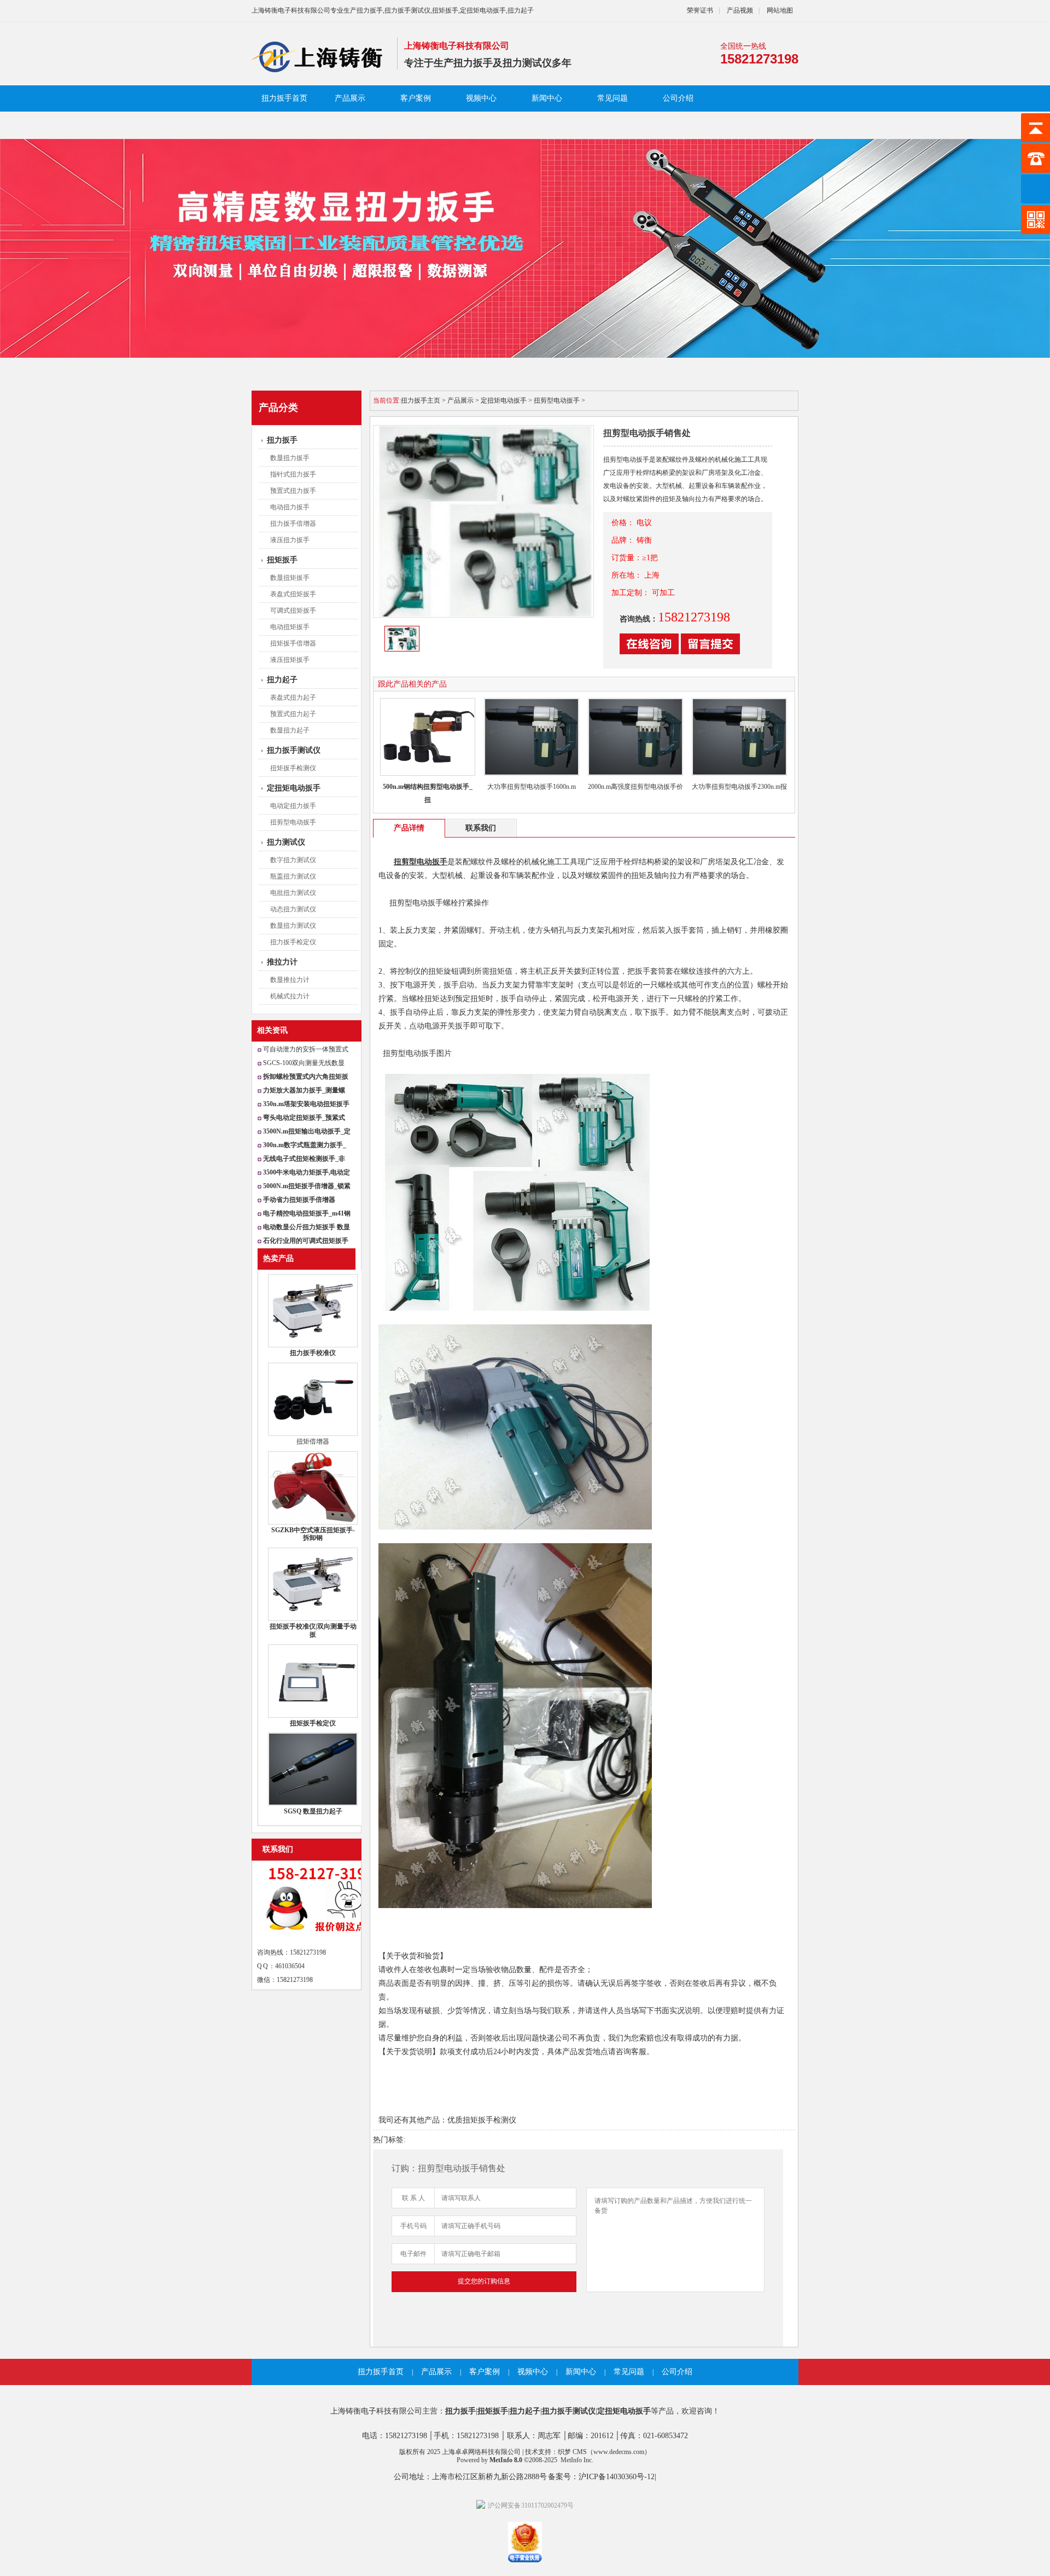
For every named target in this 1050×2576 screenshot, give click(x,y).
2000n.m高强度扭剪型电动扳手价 (635, 787)
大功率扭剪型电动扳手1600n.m (532, 787)
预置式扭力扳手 (293, 491)
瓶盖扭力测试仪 (293, 876)
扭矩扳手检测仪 (293, 768)
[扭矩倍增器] (313, 1434)
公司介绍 (678, 98)
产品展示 (350, 98)
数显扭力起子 (290, 730)
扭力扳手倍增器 (293, 524)
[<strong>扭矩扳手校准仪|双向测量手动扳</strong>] (313, 1619)
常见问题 (612, 98)
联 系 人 (413, 2198)
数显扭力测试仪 (293, 926)
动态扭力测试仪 (293, 909)
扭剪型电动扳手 (293, 822)
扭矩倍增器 (313, 1441)
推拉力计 (282, 962)
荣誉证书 (700, 10)
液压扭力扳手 (290, 540)
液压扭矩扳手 (290, 660)
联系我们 (278, 1849)
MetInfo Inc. (577, 2460)
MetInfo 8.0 (506, 2460)
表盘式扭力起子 (293, 697)
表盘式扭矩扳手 (293, 594)
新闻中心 (547, 98)
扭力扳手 (282, 440)
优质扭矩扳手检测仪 (482, 2120)
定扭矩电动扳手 (294, 788)
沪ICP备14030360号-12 (617, 2477)
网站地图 (780, 10)
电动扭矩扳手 (290, 627)
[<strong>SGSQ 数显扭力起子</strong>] (313, 1804)
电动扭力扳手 (290, 507)
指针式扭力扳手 (293, 474)
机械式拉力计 (290, 996)
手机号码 (413, 2226)
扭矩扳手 (282, 560)
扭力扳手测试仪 (294, 750)
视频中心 (481, 98)
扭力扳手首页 (284, 98)
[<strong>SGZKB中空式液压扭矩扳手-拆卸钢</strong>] (313, 1522)
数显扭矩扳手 (290, 578)
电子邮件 (413, 2254)
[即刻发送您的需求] (649, 652)
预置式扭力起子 (293, 714)
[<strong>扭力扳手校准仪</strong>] (313, 1345)
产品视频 (739, 10)
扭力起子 (282, 680)
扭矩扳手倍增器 (293, 643)
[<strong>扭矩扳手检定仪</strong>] (313, 1716)
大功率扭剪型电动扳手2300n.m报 (739, 787)
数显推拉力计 (290, 980)
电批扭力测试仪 (293, 893)
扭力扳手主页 (421, 400)
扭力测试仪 (286, 842)
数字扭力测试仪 (293, 860)
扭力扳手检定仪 (293, 942)
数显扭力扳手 (290, 458)
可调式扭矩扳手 (293, 610)
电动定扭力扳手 (293, 806)
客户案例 (416, 98)
